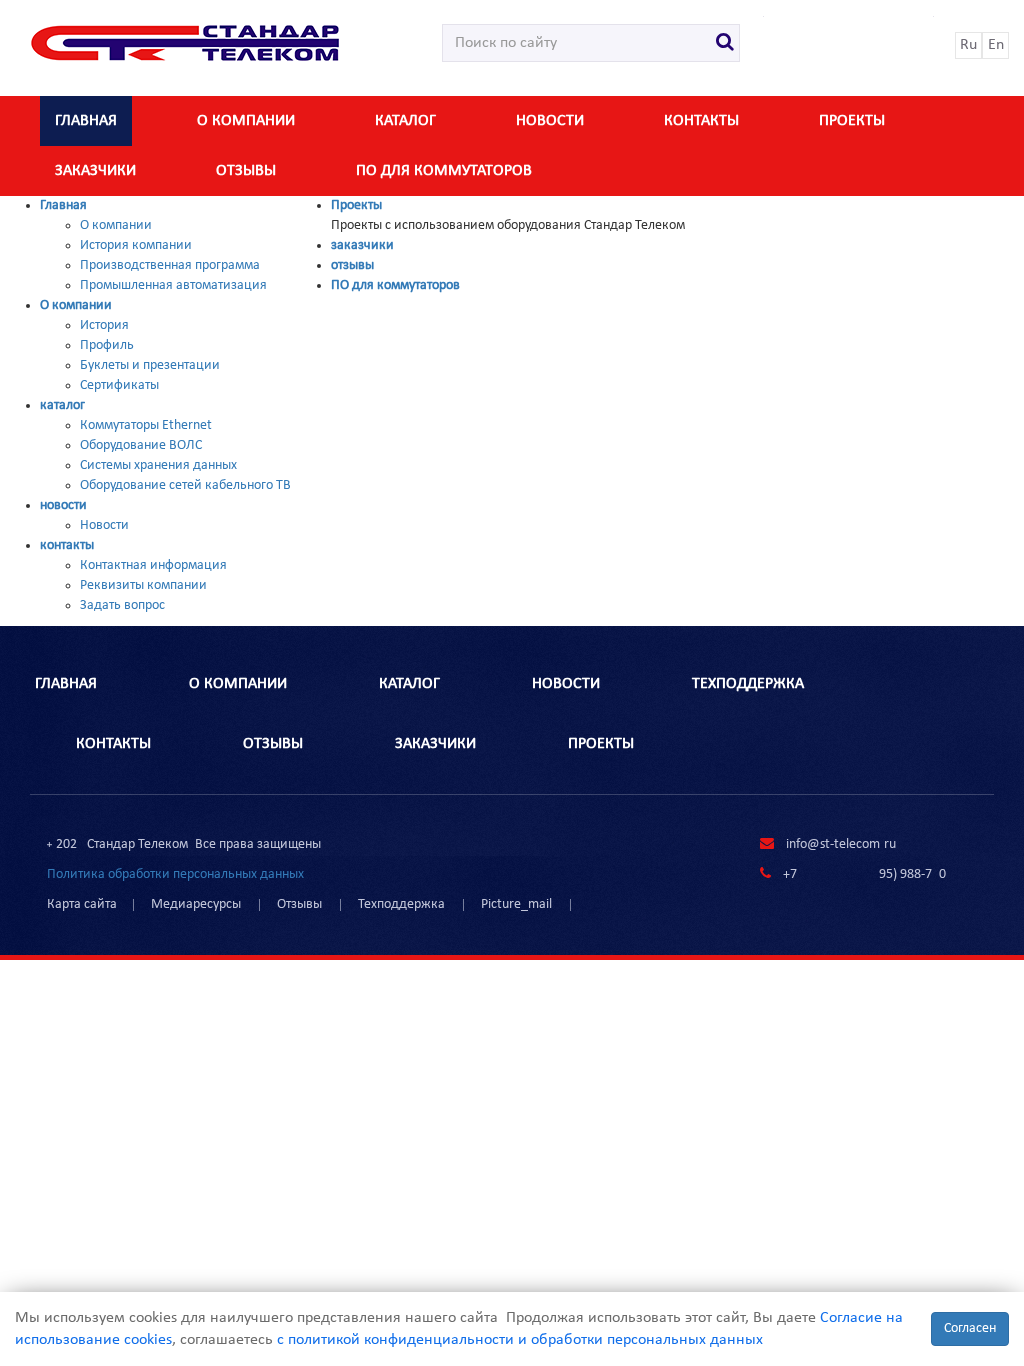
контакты (701, 121)
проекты (601, 744)
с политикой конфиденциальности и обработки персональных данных (520, 1340)
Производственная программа (170, 265)
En (996, 45)
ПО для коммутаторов (444, 171)
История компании (136, 245)
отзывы (246, 171)
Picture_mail (516, 904)
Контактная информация (153, 565)
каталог (405, 121)
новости (550, 121)
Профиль (107, 345)
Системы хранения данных (158, 465)
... (594, 904)
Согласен (970, 1328)
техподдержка (748, 684)
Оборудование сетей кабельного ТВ (185, 485)
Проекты (852, 121)
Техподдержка (401, 904)
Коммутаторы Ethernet (146, 425)
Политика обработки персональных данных (175, 874)
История (104, 325)
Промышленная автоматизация (173, 285)
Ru (968, 45)
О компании (246, 121)
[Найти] (725, 43)
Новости (104, 525)
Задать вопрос (122, 605)
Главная (86, 121)
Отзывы (299, 904)
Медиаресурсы (196, 904)
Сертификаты (119, 385)
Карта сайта (82, 904)
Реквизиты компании (143, 585)
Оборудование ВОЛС (141, 445)
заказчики (95, 171)
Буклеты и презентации (150, 365)
